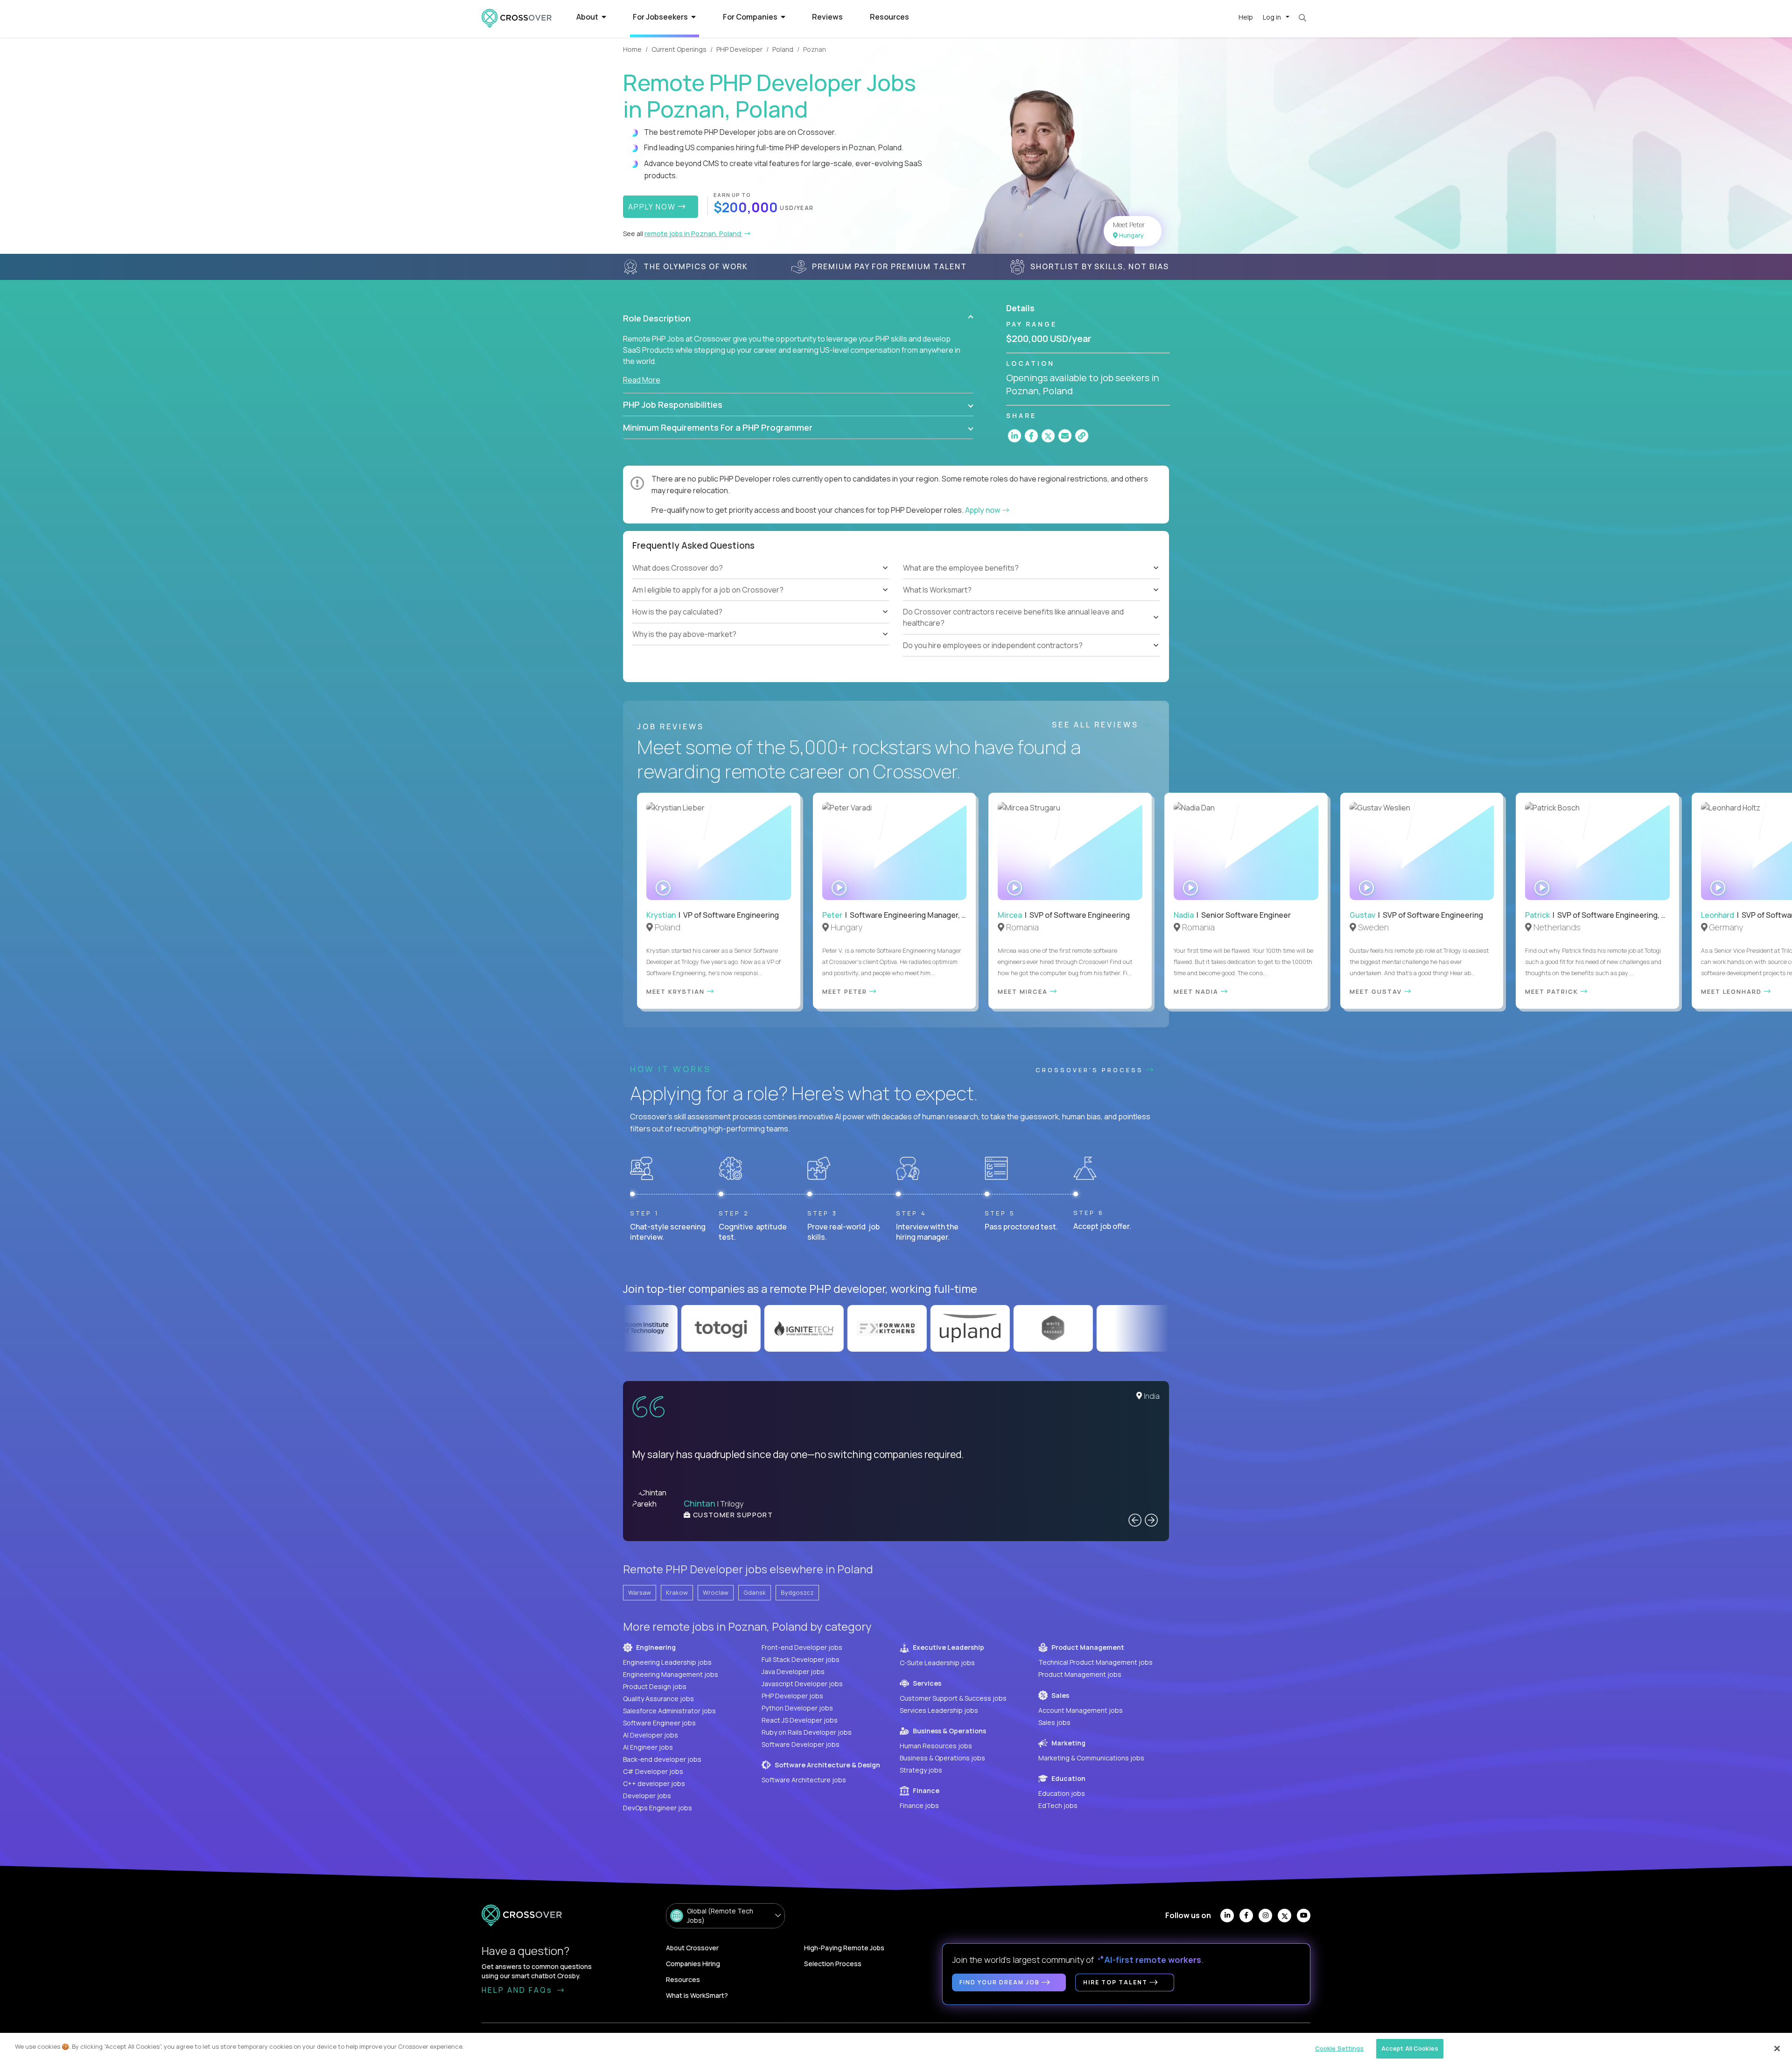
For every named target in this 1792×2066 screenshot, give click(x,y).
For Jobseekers (661, 17)
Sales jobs (1054, 1722)
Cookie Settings (1340, 2048)
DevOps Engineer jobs (658, 1808)
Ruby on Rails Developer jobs (807, 1732)
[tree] (761, 601)
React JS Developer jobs (800, 1720)
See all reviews (1097, 725)
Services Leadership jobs (939, 1710)
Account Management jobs (1081, 1710)
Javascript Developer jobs (802, 1684)
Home (632, 49)
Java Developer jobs (793, 1672)
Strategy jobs (921, 1770)
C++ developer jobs (654, 1783)
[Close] (1777, 2048)
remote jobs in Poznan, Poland (693, 234)
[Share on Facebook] (1031, 436)
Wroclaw (716, 1592)
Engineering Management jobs (671, 1674)
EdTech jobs (1058, 1805)
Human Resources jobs (936, 1746)
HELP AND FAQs (518, 1990)
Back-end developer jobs (662, 1759)
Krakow (677, 1592)
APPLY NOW (653, 207)
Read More (642, 380)
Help (1246, 17)
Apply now (983, 510)
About (588, 17)
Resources (889, 17)
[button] (798, 318)
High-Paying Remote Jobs (844, 1948)
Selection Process (833, 1964)
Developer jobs (647, 1796)
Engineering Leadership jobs (667, 1662)
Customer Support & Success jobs (953, 1698)
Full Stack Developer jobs (801, 1659)
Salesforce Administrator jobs (669, 1711)
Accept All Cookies (1410, 2048)
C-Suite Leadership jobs (937, 1663)
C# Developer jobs (653, 1771)
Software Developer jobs (801, 1744)
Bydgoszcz (797, 1592)
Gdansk (755, 1592)
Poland (783, 49)
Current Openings (679, 49)
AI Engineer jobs (648, 1747)
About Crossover (692, 1948)
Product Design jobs (655, 1686)
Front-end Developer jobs (802, 1647)
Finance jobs (919, 1805)
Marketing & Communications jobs (1091, 1758)
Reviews (827, 17)
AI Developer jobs (651, 1735)
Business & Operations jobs (942, 1758)
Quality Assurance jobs (658, 1699)
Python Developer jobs (797, 1708)
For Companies (751, 17)
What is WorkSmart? (697, 1995)
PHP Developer (739, 49)
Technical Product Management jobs (1095, 1662)
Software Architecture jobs (804, 1780)
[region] (896, 2049)
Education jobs (1062, 1793)
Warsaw (640, 1592)
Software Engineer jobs (659, 1723)
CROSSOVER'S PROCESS (1091, 1070)
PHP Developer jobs (792, 1696)
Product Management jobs (1080, 1674)
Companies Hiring (693, 1964)
